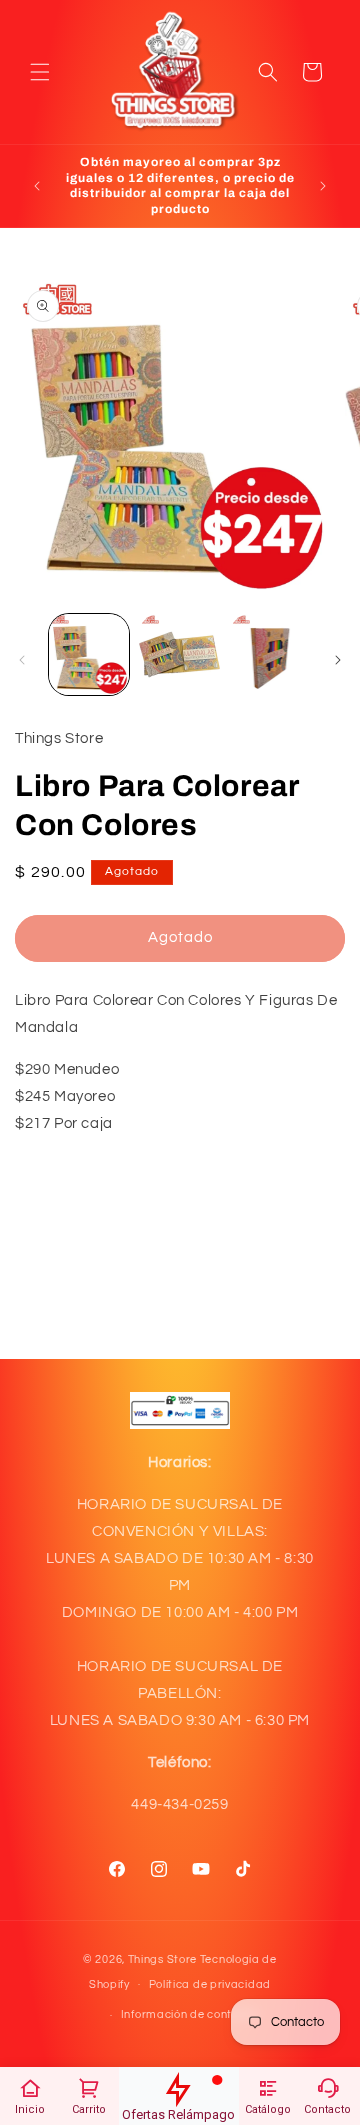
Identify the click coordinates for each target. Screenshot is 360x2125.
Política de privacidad (210, 1984)
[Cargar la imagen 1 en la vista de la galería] (89, 654)
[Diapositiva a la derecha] (338, 660)
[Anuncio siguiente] (323, 186)
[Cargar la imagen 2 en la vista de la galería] (179, 654)
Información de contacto (189, 2014)
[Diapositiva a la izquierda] (22, 660)
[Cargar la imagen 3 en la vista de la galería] (270, 654)
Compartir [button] (69, 1225)
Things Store (162, 1959)
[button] (40, 72)
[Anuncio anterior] (37, 186)
